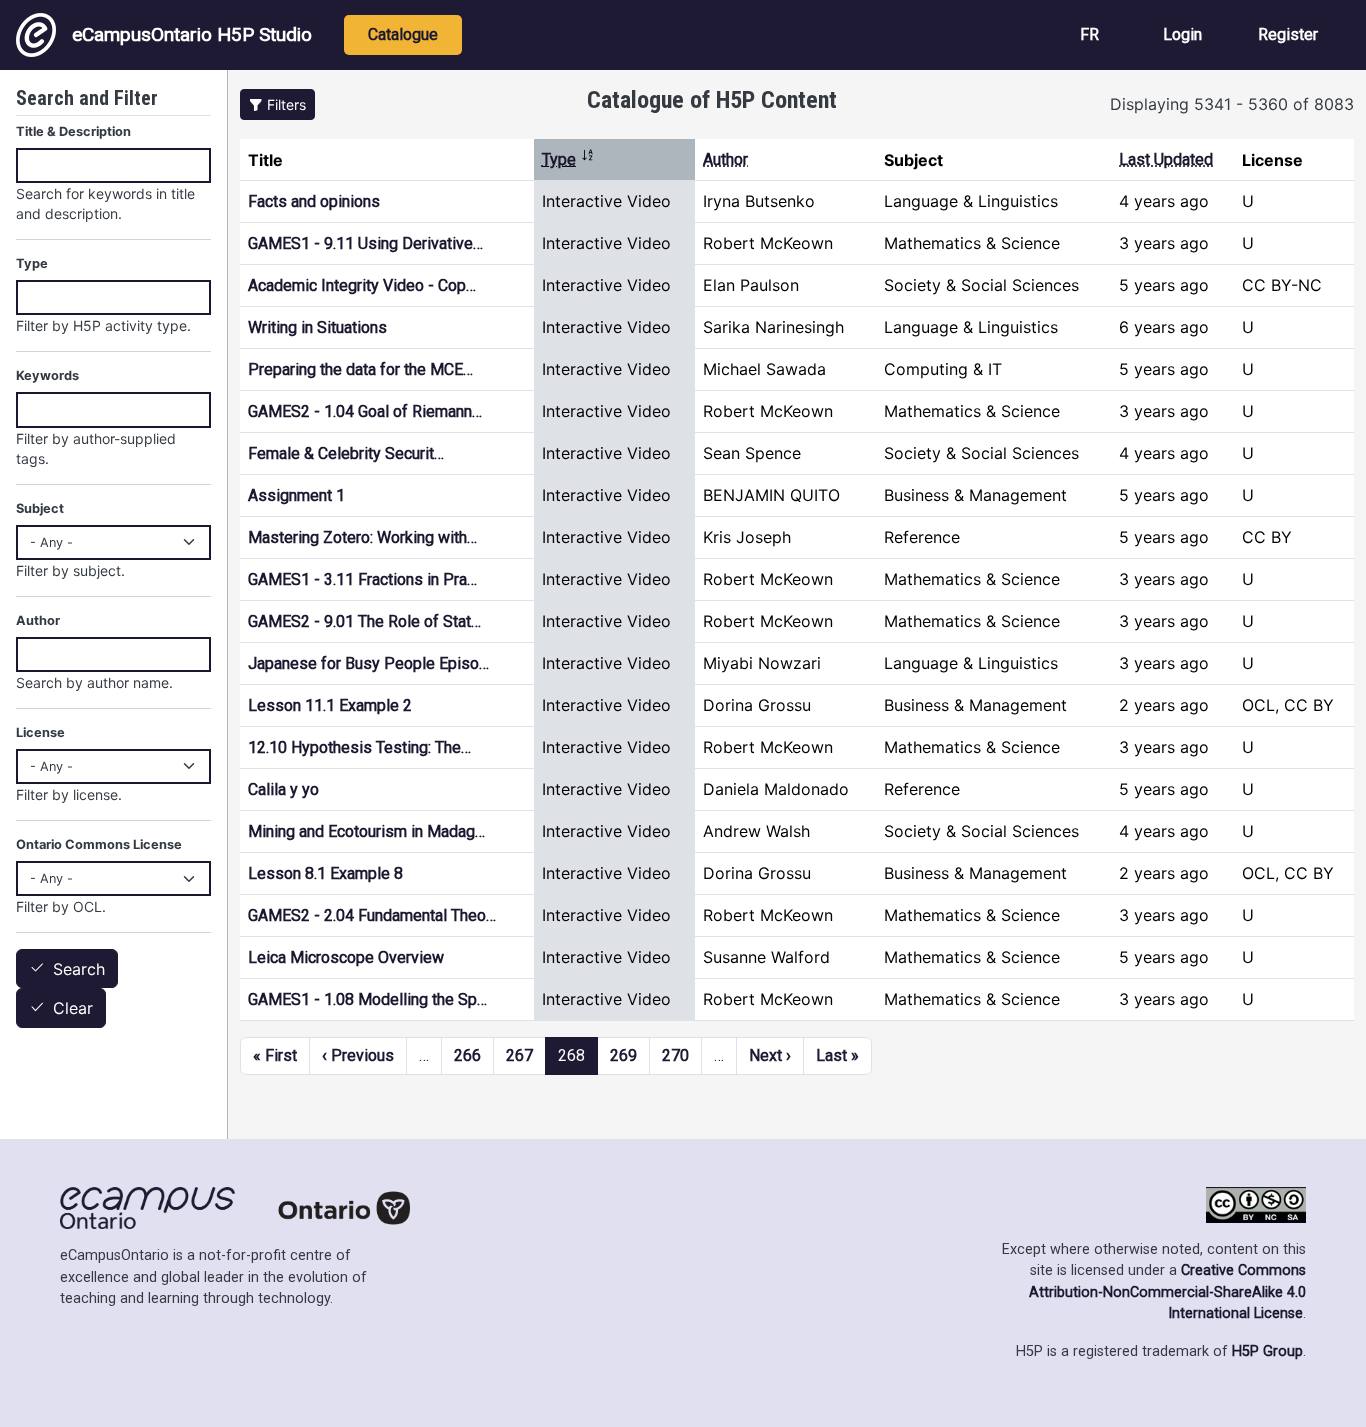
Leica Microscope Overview (346, 957)
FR (1089, 34)
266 (467, 1055)
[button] (277, 104)
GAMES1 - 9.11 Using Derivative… (365, 243)
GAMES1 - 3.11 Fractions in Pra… (362, 579)
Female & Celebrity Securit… (346, 453)
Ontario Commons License (99, 844)
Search (79, 969)
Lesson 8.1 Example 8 (325, 873)
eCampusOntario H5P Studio (192, 34)
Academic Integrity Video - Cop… (362, 285)
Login (1182, 34)
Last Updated (1166, 159)
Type (568, 159)
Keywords (47, 375)
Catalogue (403, 34)
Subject (40, 508)
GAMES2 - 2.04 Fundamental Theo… (372, 915)
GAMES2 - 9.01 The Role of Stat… (364, 621)
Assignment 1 (296, 495)
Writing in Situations (317, 327)
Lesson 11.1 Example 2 (330, 705)
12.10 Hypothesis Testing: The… (359, 747)
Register (1288, 34)
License (40, 732)
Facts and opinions (314, 201)
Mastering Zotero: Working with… (362, 537)
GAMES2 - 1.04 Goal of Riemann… (365, 411)
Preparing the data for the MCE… (360, 369)
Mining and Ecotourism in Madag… (366, 831)
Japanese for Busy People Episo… (368, 663)
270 (675, 1055)
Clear (73, 1009)
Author (725, 159)
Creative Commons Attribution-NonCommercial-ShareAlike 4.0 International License (1167, 1292)
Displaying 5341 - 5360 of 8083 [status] (1232, 104)
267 (519, 1055)
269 (623, 1055)
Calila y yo (283, 789)
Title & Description (73, 131)
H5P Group (1267, 1351)
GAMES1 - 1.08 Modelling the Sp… (367, 999)
